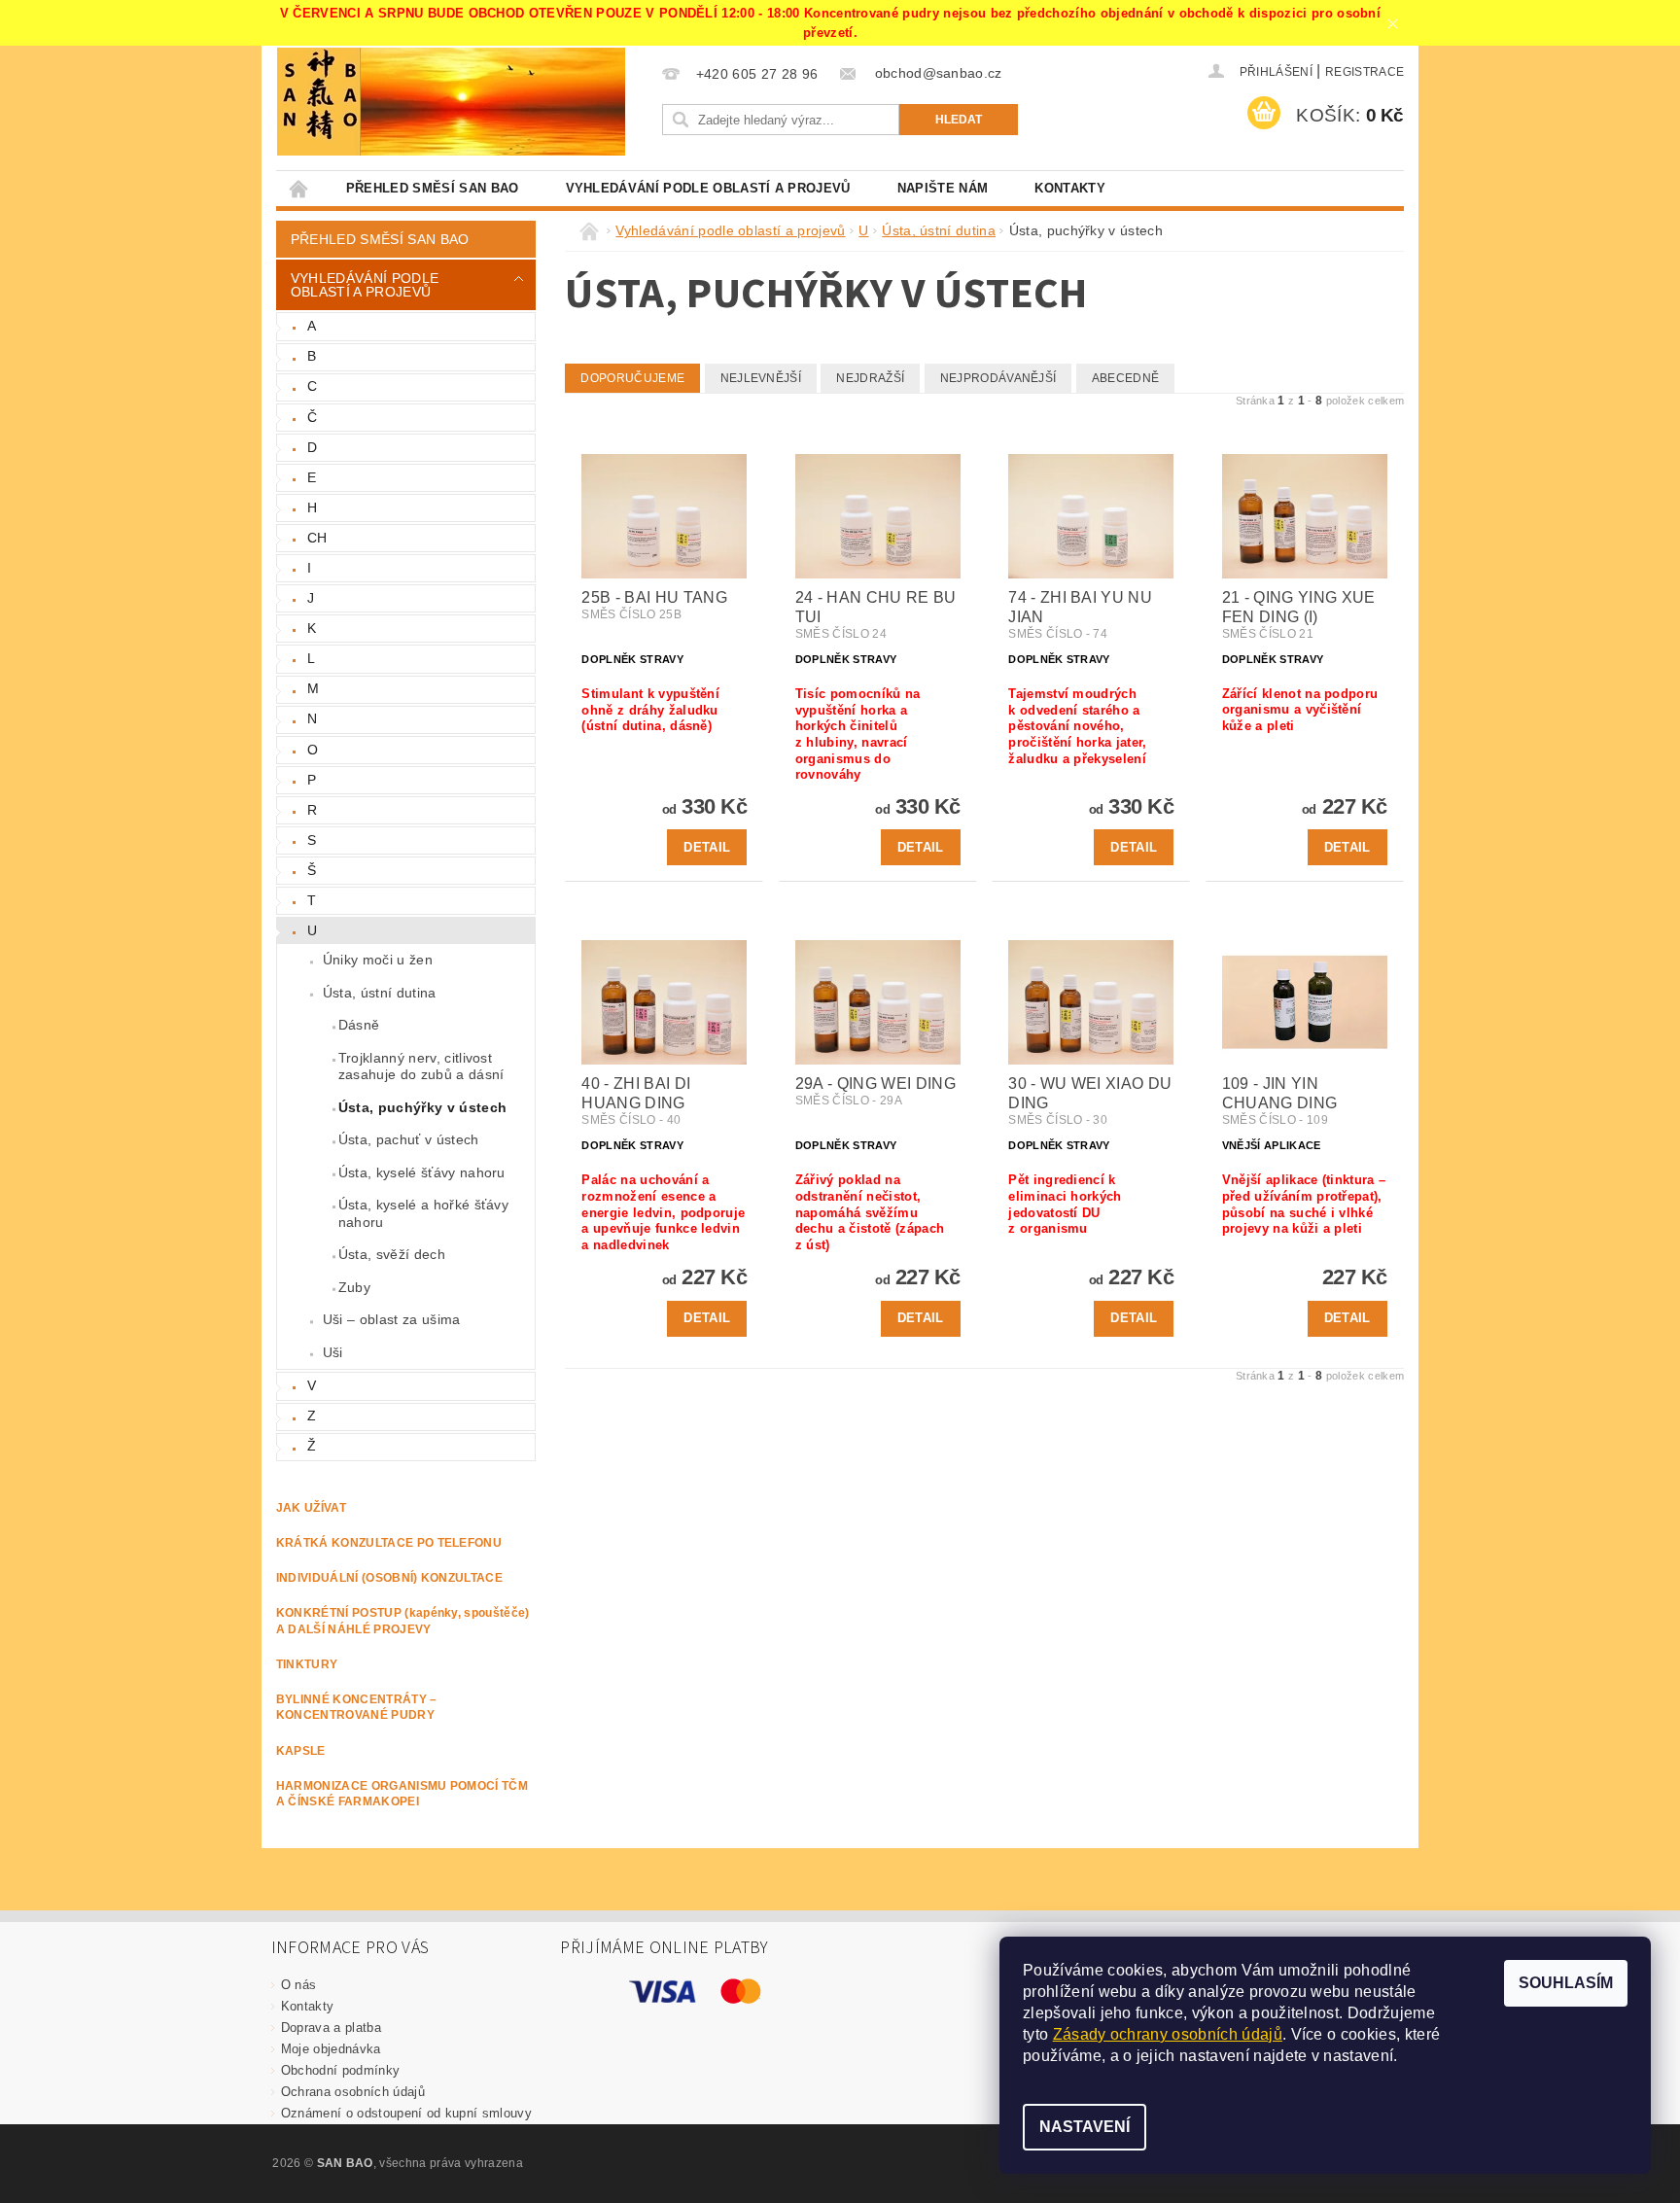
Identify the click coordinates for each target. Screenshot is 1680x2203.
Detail (707, 847)
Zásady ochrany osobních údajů (1168, 2034)
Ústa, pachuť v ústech (409, 1139)
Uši (333, 1352)
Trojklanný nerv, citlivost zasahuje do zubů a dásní (421, 1067)
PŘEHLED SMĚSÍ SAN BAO (433, 188)
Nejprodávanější (998, 378)
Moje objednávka (331, 2049)
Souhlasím (1566, 1983)
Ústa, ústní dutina (380, 993)
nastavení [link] (1358, 2056)
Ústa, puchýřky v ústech (422, 1107)
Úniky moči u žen (378, 960)
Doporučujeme (632, 378)
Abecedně (1126, 378)
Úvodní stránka (299, 188)
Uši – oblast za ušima (392, 1319)
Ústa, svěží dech (392, 1254)
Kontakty (1070, 188)
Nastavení (1085, 2127)
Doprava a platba (331, 2028)
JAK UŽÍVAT (311, 1508)
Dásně (359, 1025)
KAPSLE (301, 1751)
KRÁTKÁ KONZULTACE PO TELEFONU (389, 1543)
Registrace (1365, 72)
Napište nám (943, 188)
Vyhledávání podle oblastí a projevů (708, 188)
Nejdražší (870, 378)
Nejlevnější (761, 378)
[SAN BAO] (319, 102)
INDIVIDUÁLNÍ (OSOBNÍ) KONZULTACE (389, 1578)
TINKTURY (307, 1664)
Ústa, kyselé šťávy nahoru (422, 1172)
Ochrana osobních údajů (353, 2092)
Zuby (354, 1287)
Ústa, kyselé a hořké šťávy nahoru (423, 1213)
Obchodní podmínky (340, 2070)
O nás (299, 1985)
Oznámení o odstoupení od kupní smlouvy (406, 2113)
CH (317, 538)
